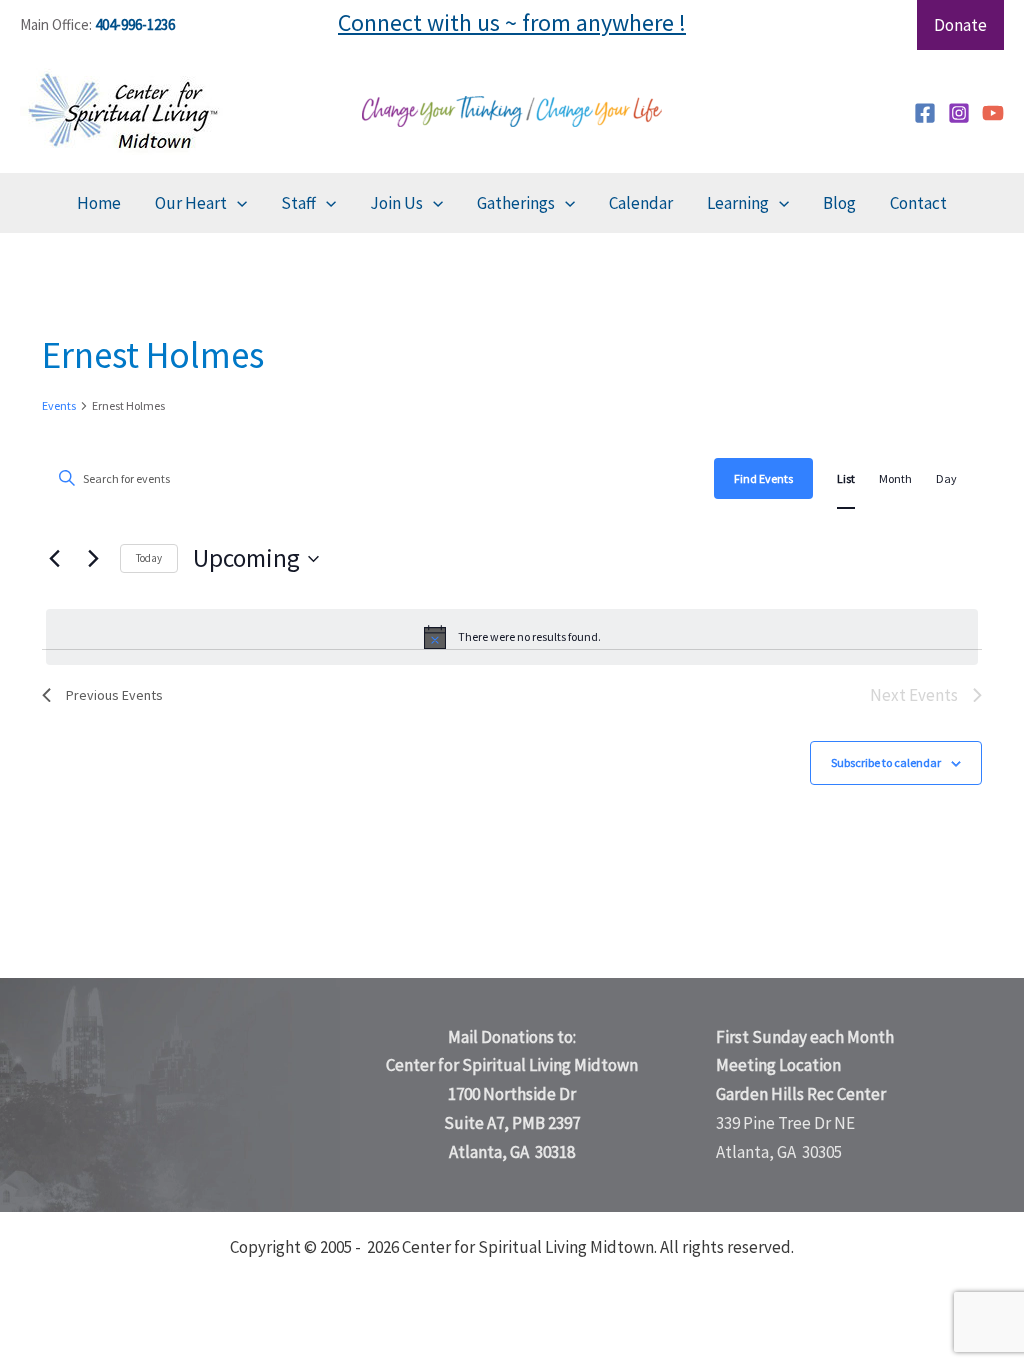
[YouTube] (993, 113)
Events (59, 405)
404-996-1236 (135, 24)
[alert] (512, 637)
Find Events (763, 478)
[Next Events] (93, 559)
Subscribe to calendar (886, 762)
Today (149, 558)
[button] (237, 203)
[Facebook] (925, 113)
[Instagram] (959, 113)
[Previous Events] (54, 559)
